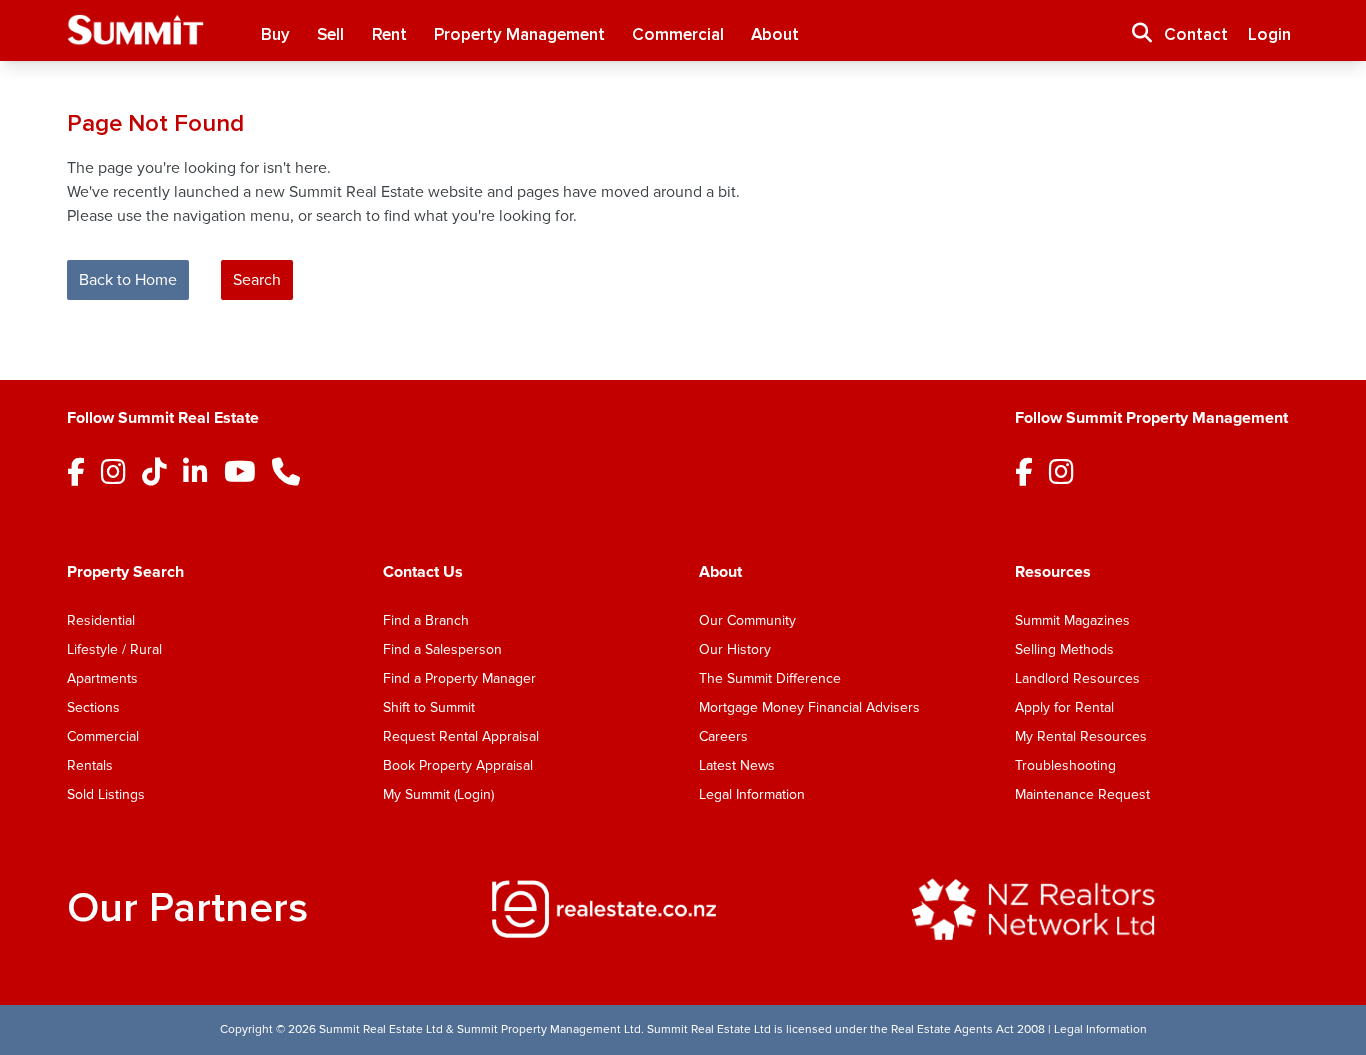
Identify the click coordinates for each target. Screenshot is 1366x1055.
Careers (723, 736)
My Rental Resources (1081, 736)
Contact (1196, 34)
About (775, 34)
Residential (101, 620)
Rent (389, 34)
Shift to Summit (429, 707)
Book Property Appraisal (458, 765)
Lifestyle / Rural (114, 649)
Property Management (519, 34)
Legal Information (752, 794)
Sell (330, 34)
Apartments (102, 678)
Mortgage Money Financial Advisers (809, 707)
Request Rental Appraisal (461, 736)
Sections (93, 707)
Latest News (737, 765)
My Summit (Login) (438, 794)
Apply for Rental (1064, 707)
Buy (275, 34)
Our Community (747, 620)
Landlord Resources (1077, 678)
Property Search (125, 572)
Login (1269, 34)
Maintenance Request (1082, 794)
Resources (1053, 572)
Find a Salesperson (442, 649)
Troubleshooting (1065, 765)
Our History (735, 649)
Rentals (90, 765)
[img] (682, 909)
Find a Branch (426, 620)
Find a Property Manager (459, 678)
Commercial (678, 34)
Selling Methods (1064, 649)
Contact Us (423, 572)
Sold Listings (106, 794)
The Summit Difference (770, 678)
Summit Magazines (1072, 620)
